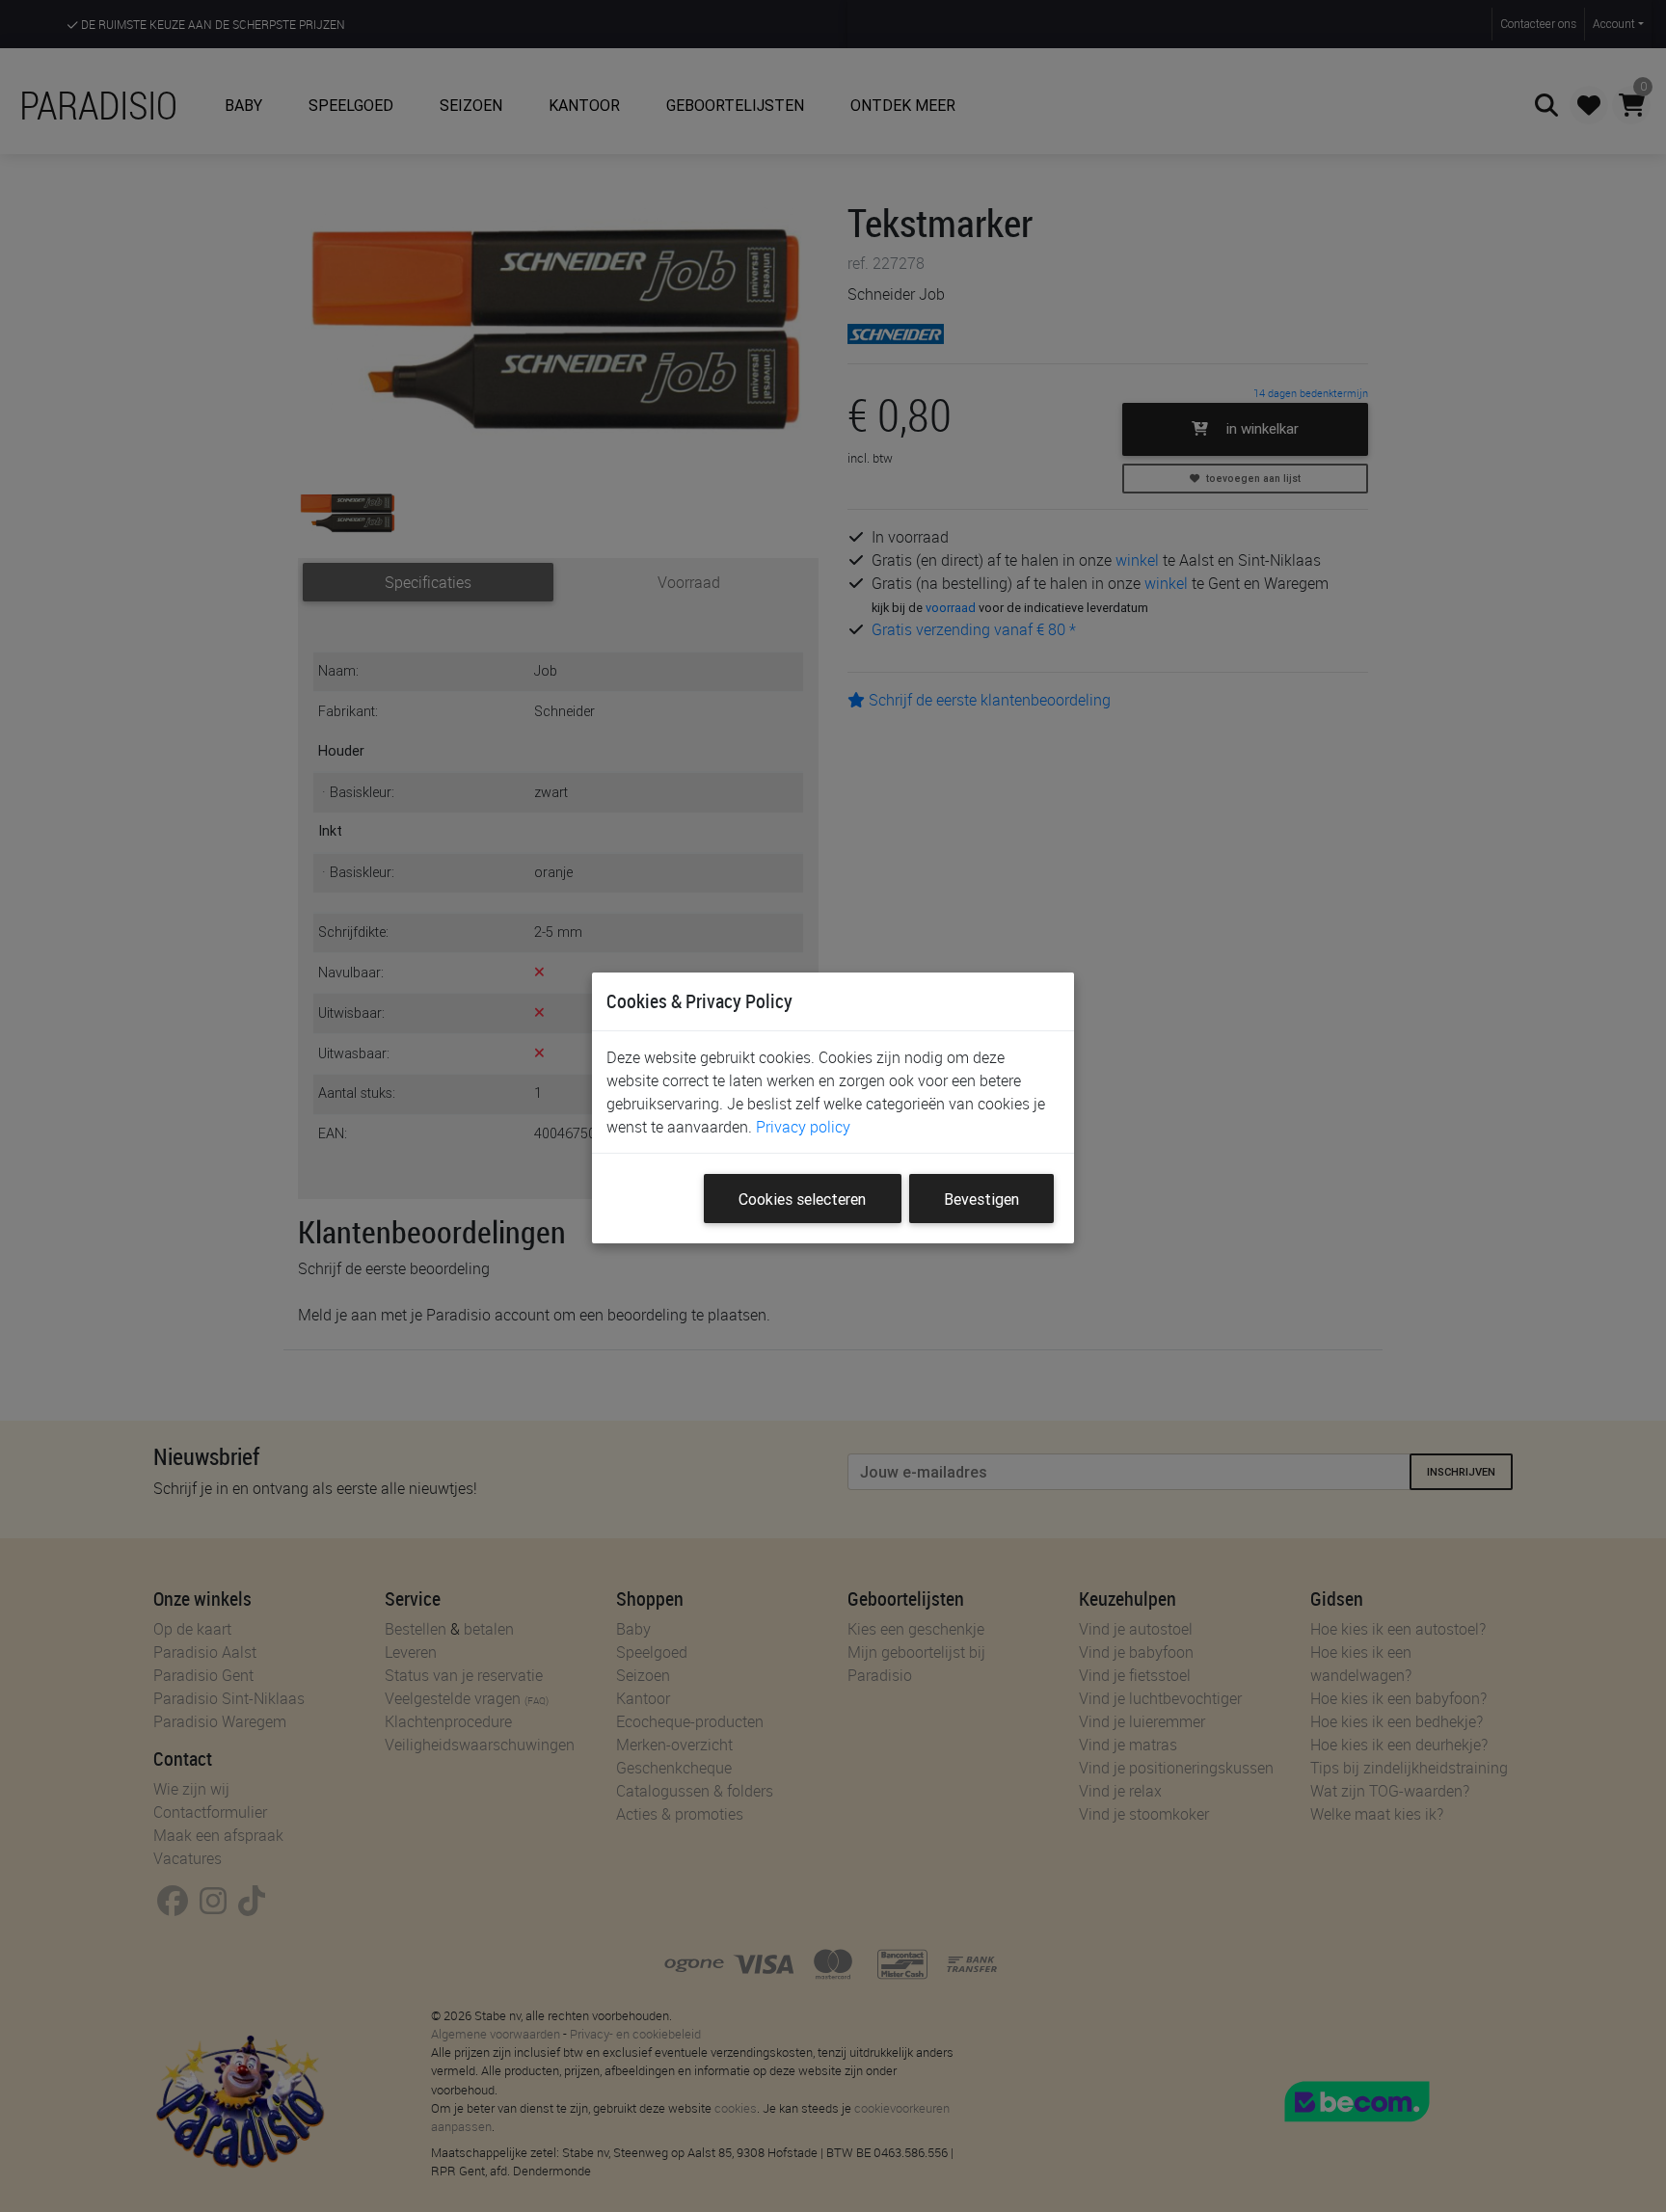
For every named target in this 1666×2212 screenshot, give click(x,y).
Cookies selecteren (802, 1199)
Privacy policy (803, 1127)
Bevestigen (981, 1199)
